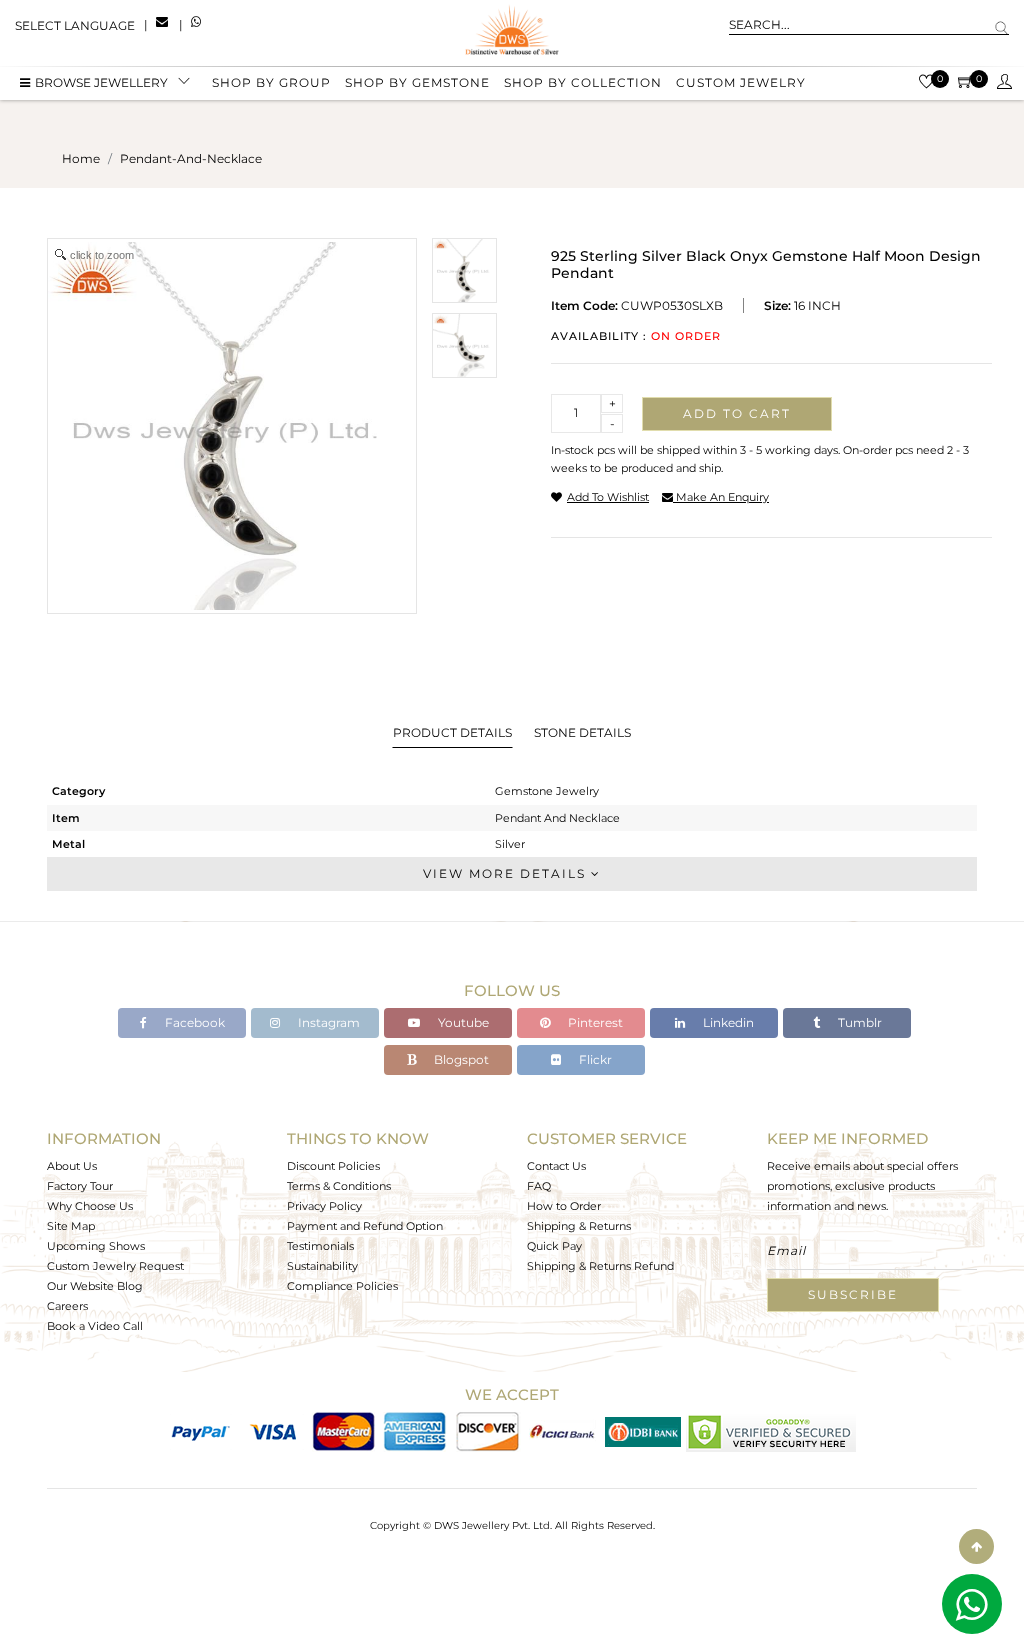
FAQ (539, 1186)
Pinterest (594, 1022)
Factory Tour (80, 1186)
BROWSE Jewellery (101, 82)
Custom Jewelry (741, 82)
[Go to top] (976, 1546)
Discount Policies (333, 1166)
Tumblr (858, 1022)
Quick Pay (554, 1246)
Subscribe (853, 1294)
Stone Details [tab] (582, 732)
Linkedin (727, 1022)
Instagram (327, 1022)
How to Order (564, 1206)
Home (81, 158)
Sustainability (322, 1266)
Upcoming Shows (96, 1246)
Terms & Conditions (339, 1186)
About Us (72, 1166)
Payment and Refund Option (365, 1226)
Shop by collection (583, 82)
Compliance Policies (342, 1286)
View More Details (507, 873)
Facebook (193, 1022)
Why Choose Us (90, 1206)
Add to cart (737, 413)
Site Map (71, 1226)
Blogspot (460, 1059)
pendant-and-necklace (191, 158)
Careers (67, 1306)
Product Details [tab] (452, 732)
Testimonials (320, 1246)
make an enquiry (721, 497)
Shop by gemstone (417, 82)
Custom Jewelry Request (115, 1266)
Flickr (594, 1059)
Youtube (462, 1022)
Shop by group (271, 82)
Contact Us (556, 1166)
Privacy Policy (324, 1206)
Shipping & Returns (579, 1226)
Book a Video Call (95, 1326)
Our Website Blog (95, 1286)
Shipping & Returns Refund (600, 1266)
